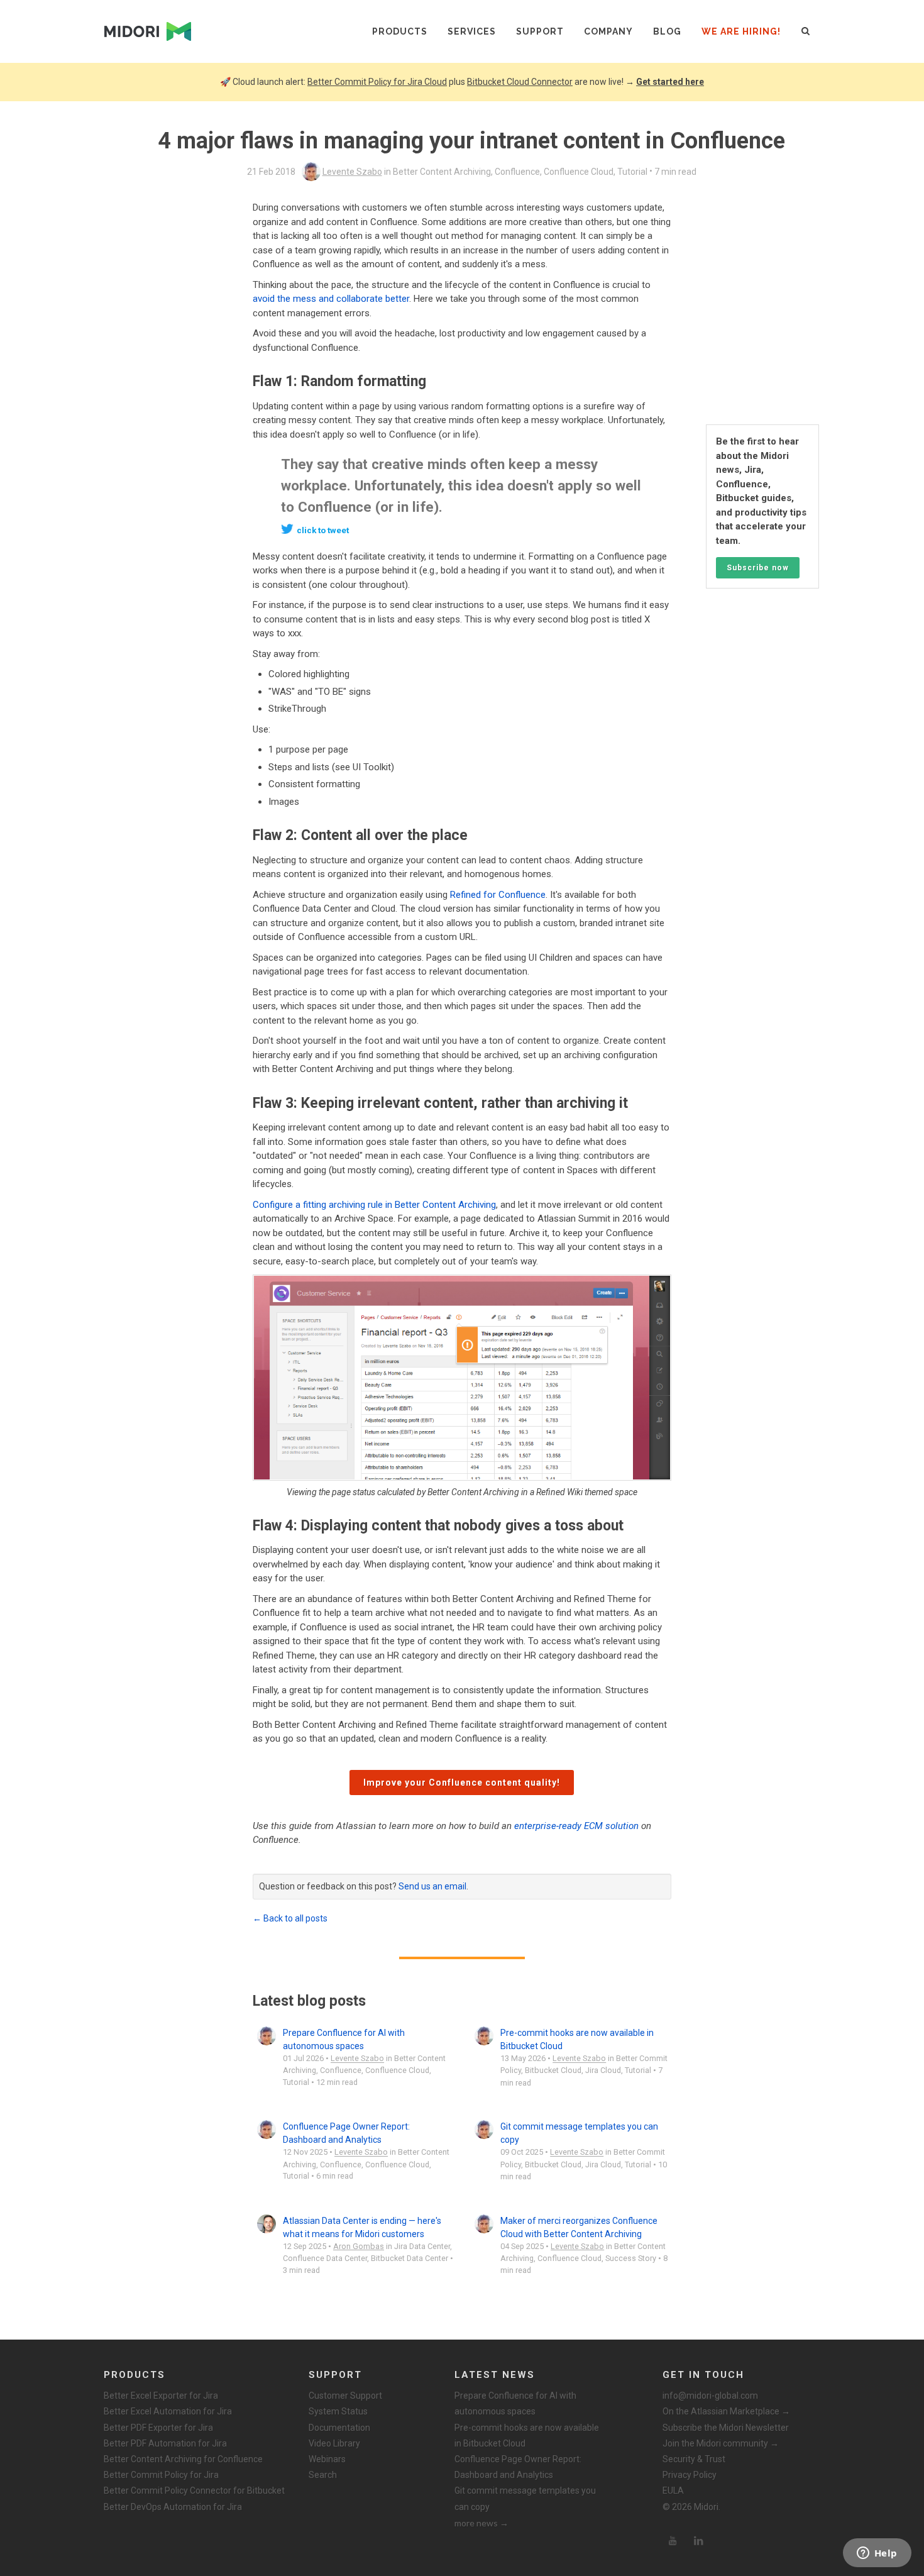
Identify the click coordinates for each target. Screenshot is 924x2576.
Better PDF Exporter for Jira (158, 2428)
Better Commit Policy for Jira (161, 2475)
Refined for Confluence (498, 895)
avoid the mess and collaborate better (331, 299)
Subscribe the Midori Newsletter (726, 2428)
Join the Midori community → (721, 2443)
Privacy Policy (690, 2475)
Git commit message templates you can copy (525, 2498)
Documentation (339, 2428)
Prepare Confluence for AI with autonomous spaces (515, 2403)
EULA (673, 2490)
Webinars (327, 2459)
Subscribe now (758, 568)
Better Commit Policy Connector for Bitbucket (194, 2490)
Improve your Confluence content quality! (462, 1783)
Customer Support (345, 2396)
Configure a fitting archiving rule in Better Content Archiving (374, 1205)
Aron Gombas (359, 2246)
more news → (481, 2523)
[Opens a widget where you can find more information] (877, 2554)
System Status (338, 2411)
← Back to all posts (290, 1918)
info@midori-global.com (710, 2396)
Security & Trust (694, 2459)
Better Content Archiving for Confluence (183, 2459)
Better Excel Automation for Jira (168, 2411)
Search (323, 2475)
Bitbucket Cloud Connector (520, 82)
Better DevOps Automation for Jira (173, 2507)
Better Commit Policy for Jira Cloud (377, 82)
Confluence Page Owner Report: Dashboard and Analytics (518, 2467)
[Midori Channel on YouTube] (673, 2541)
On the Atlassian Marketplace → (726, 2411)
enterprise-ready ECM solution (576, 1826)
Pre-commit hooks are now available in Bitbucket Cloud (527, 2435)
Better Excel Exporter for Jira (161, 2396)
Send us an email (432, 1886)
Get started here (670, 82)
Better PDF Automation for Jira (165, 2443)
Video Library (334, 2443)
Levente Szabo (352, 172)
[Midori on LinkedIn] (699, 2541)
